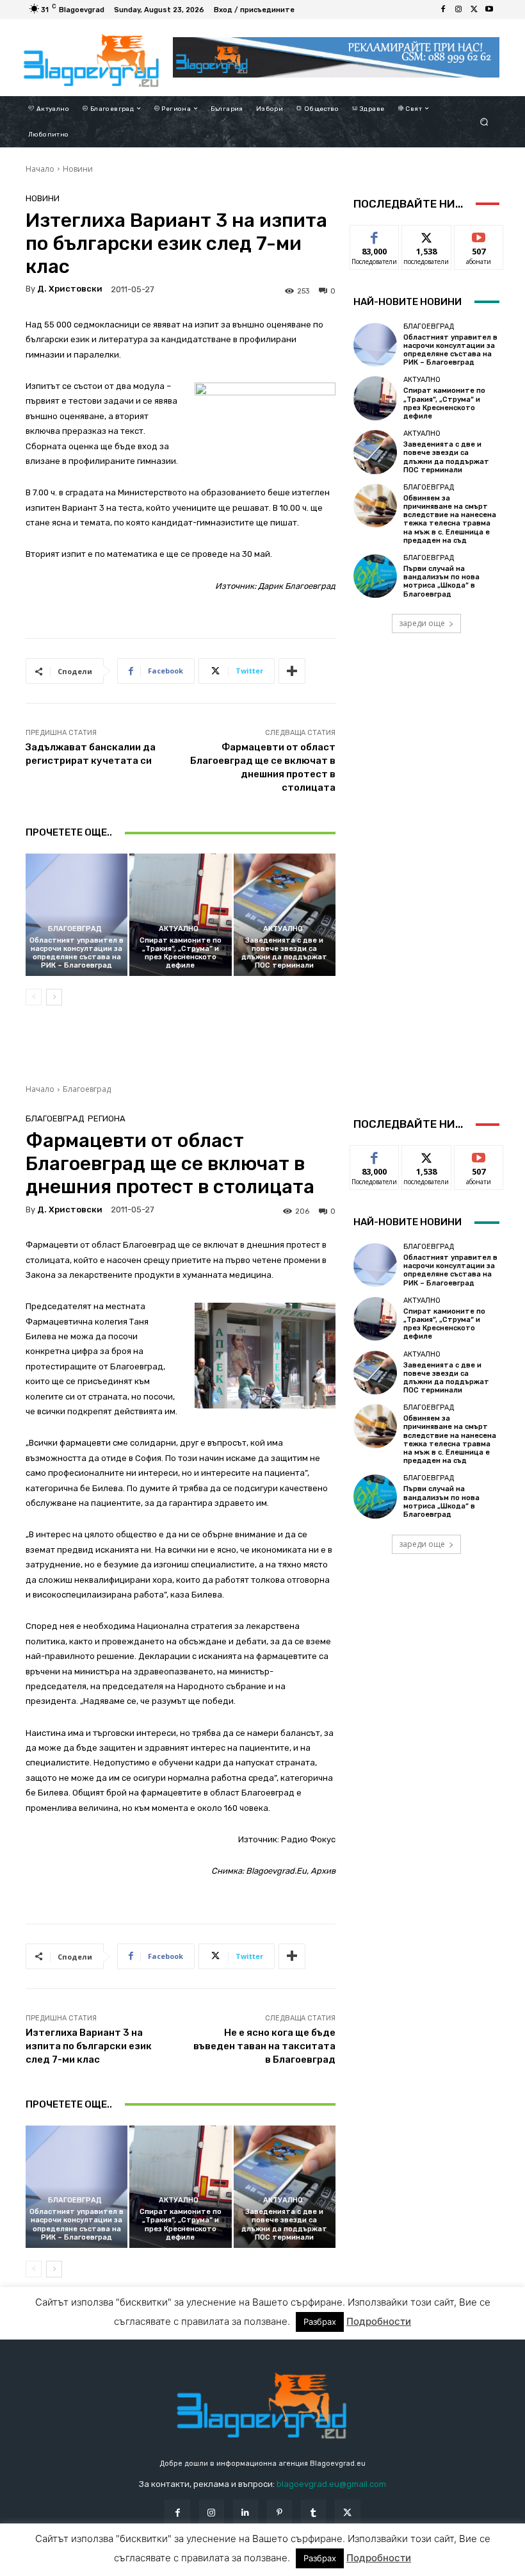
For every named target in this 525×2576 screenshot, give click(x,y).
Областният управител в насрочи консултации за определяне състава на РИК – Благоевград (77, 953)
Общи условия (163, 2565)
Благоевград (75, 929)
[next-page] (54, 997)
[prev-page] (34, 997)
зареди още (422, 623)
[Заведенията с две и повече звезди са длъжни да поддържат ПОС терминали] (285, 915)
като (375, 235)
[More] (292, 671)
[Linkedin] (246, 2512)
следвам (426, 235)
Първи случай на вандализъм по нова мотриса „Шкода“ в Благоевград (441, 582)
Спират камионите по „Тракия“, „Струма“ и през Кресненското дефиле (181, 953)
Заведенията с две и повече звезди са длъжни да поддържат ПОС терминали (284, 953)
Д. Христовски (70, 289)
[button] (484, 121)
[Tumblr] (313, 2512)
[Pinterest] (279, 2512)
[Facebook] (443, 10)
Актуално (179, 929)
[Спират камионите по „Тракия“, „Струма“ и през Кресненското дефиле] (180, 915)
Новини (78, 169)
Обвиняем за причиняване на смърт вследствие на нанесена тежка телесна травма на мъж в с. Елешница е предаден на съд (450, 519)
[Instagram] (458, 10)
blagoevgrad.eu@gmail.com (331, 2484)
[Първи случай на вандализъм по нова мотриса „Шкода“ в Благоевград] (375, 576)
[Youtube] (489, 10)
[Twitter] (474, 10)
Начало (40, 169)
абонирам (479, 235)
